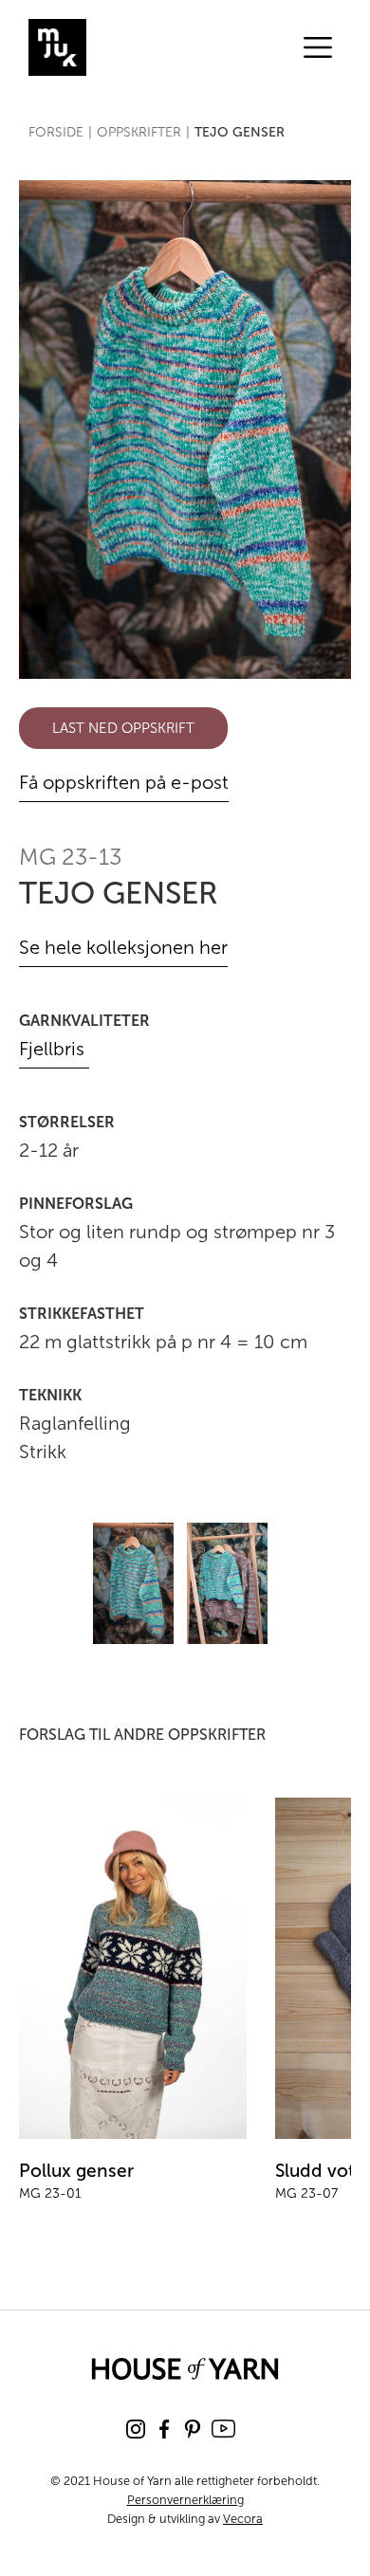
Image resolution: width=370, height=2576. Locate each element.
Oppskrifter (139, 132)
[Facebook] (164, 2429)
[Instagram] (136, 2429)
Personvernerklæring (185, 2500)
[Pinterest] (193, 2429)
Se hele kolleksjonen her (123, 947)
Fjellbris (54, 1049)
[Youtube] (223, 2429)
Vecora (243, 2519)
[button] (318, 47)
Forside (56, 132)
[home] (128, 47)
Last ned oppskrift (123, 728)
